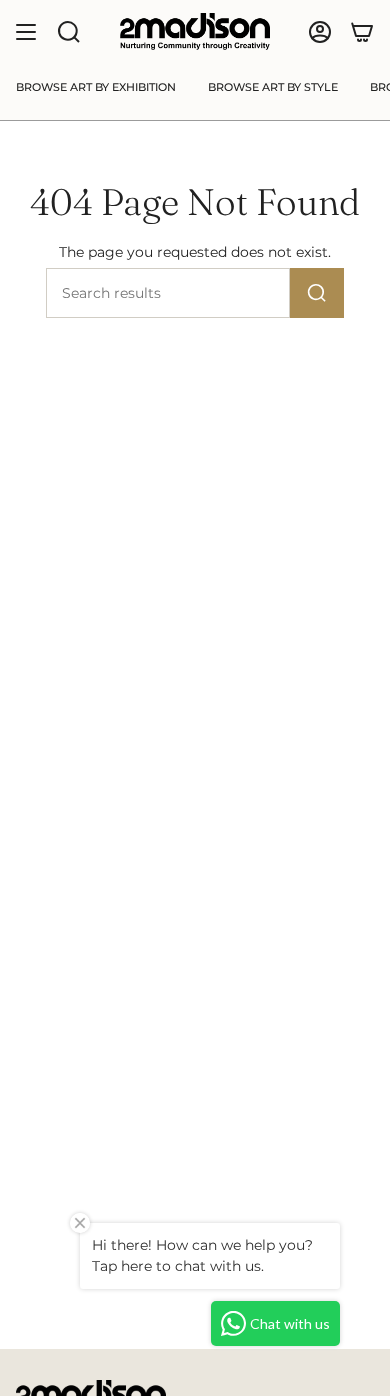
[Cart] (362, 32)
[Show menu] (26, 32)
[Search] (317, 293)
